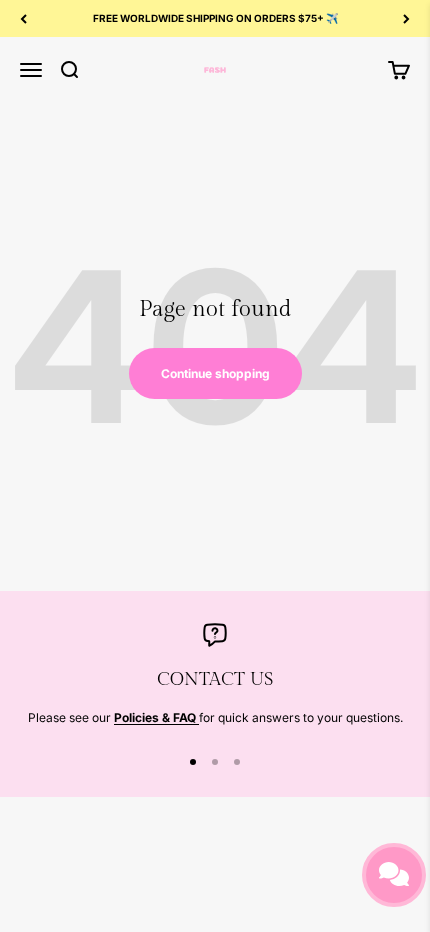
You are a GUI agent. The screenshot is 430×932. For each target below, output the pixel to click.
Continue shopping (215, 373)
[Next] (406, 18)
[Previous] (23, 18)
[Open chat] (394, 875)
